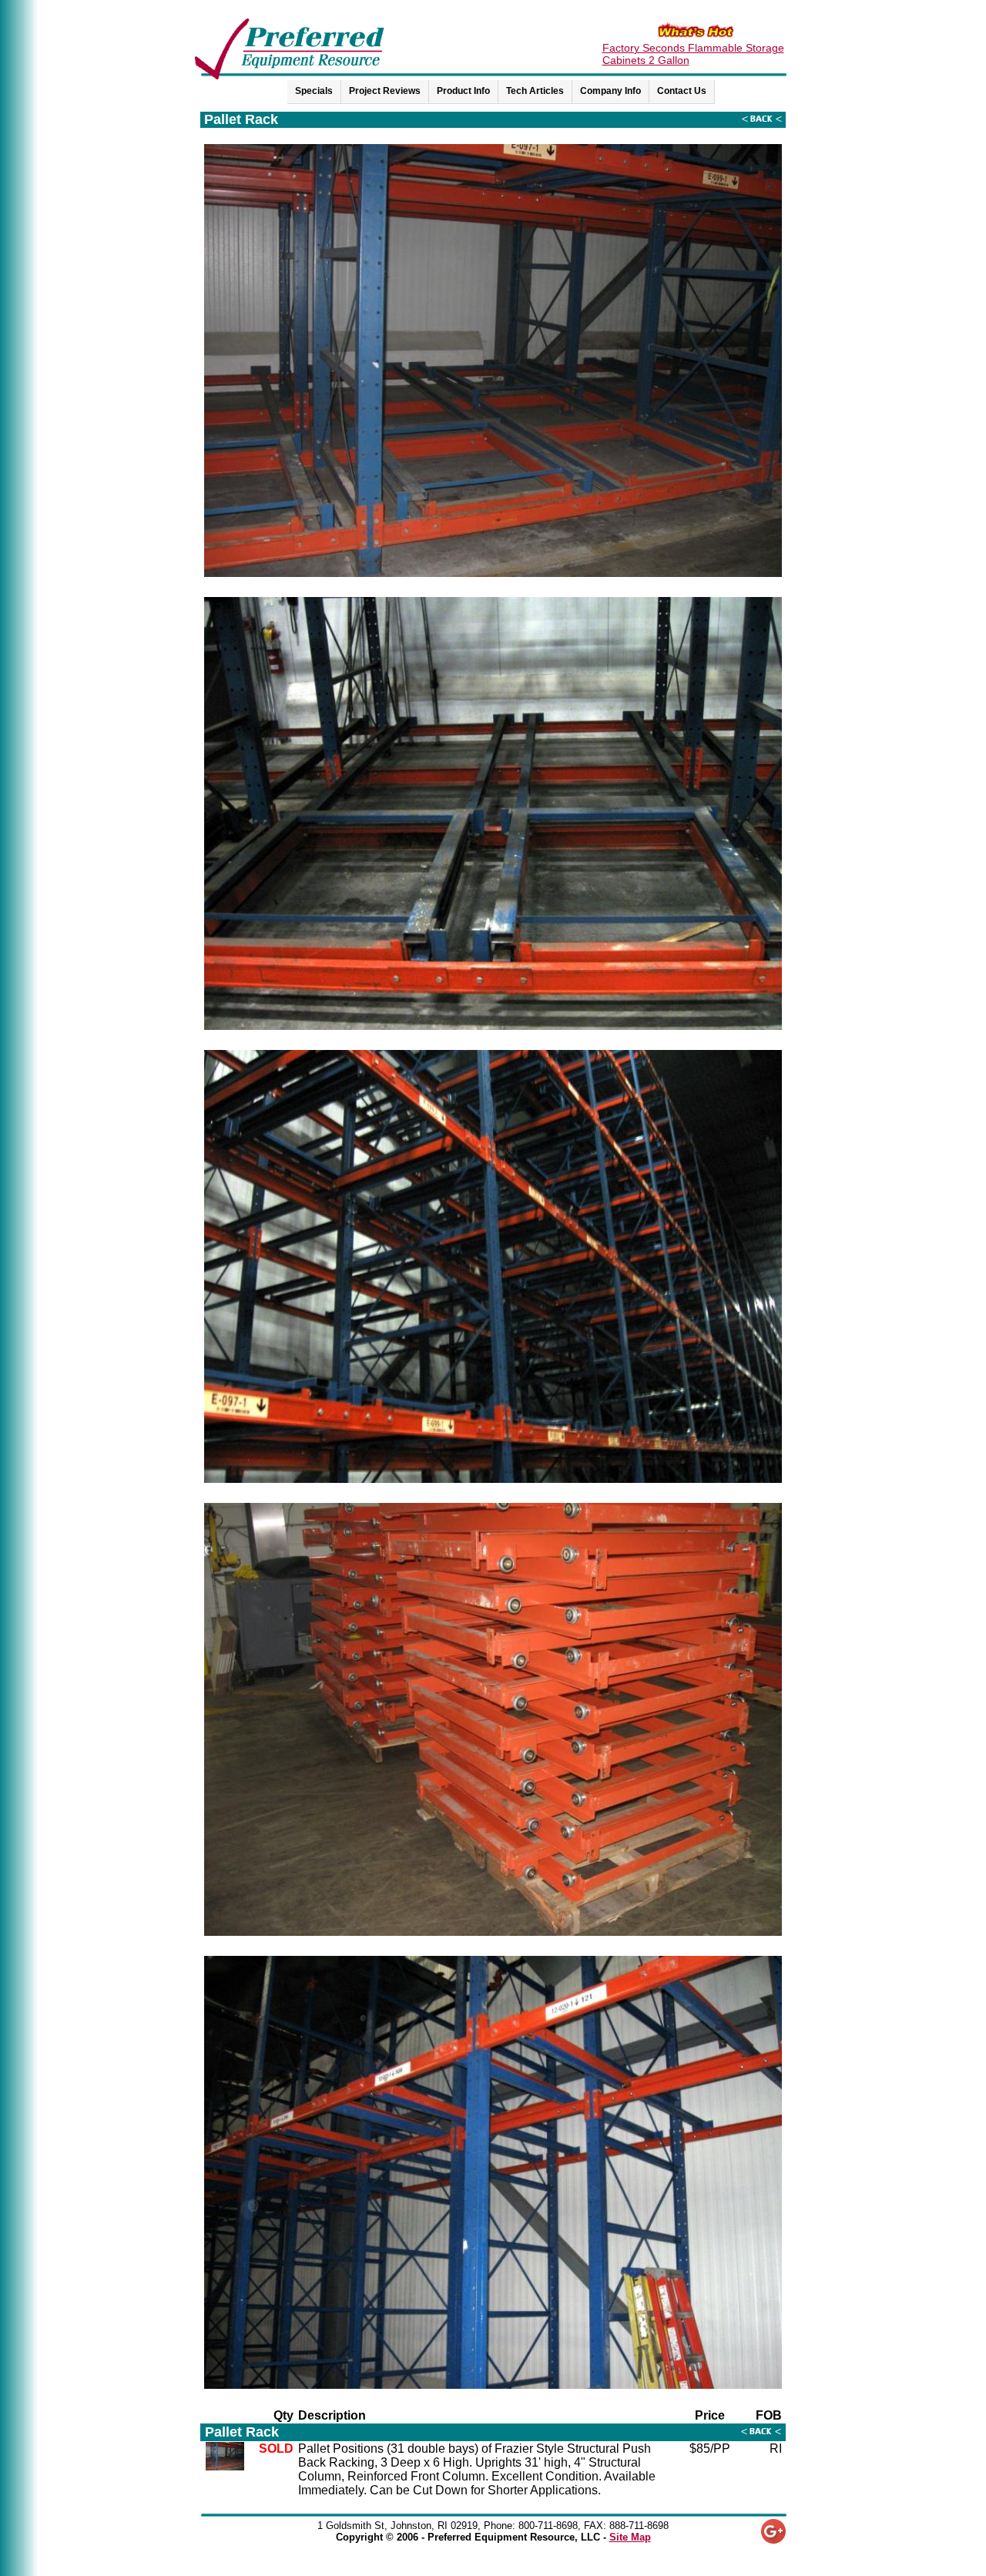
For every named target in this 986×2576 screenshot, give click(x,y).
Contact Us (682, 91)
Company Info (610, 91)
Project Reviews (385, 91)
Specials (314, 91)
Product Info (463, 91)
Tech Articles (535, 91)
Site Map (630, 2537)
